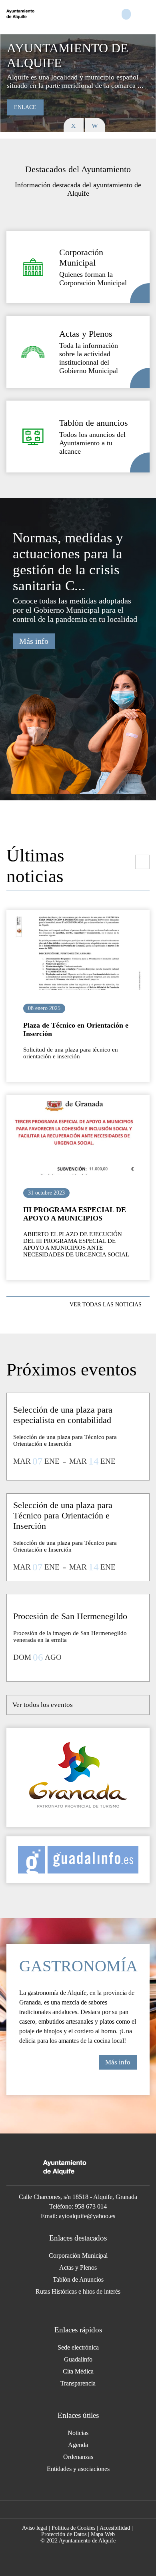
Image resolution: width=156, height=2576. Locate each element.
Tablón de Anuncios (78, 2279)
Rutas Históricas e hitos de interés (78, 2291)
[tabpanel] (78, 83)
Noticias (78, 2433)
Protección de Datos (64, 2534)
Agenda (78, 2445)
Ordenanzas (78, 2457)
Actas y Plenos (78, 2267)
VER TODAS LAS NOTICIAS (106, 1305)
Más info (34, 641)
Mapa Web (103, 2534)
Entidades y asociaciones (78, 2469)
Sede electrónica (78, 2347)
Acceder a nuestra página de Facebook (73, 2509)
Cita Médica (78, 2371)
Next (95, 125)
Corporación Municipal (78, 2255)
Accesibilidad (115, 2528)
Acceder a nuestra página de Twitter (90, 2509)
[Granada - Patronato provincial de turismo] (78, 1777)
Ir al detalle (78, 953)
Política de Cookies (73, 2528)
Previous (74, 125)
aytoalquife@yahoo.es (87, 2216)
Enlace (25, 107)
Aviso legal (35, 2528)
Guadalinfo (78, 2359)
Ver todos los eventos (43, 1705)
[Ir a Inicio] (39, 14)
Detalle (140, 293)
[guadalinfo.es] (78, 1860)
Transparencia (78, 2383)
